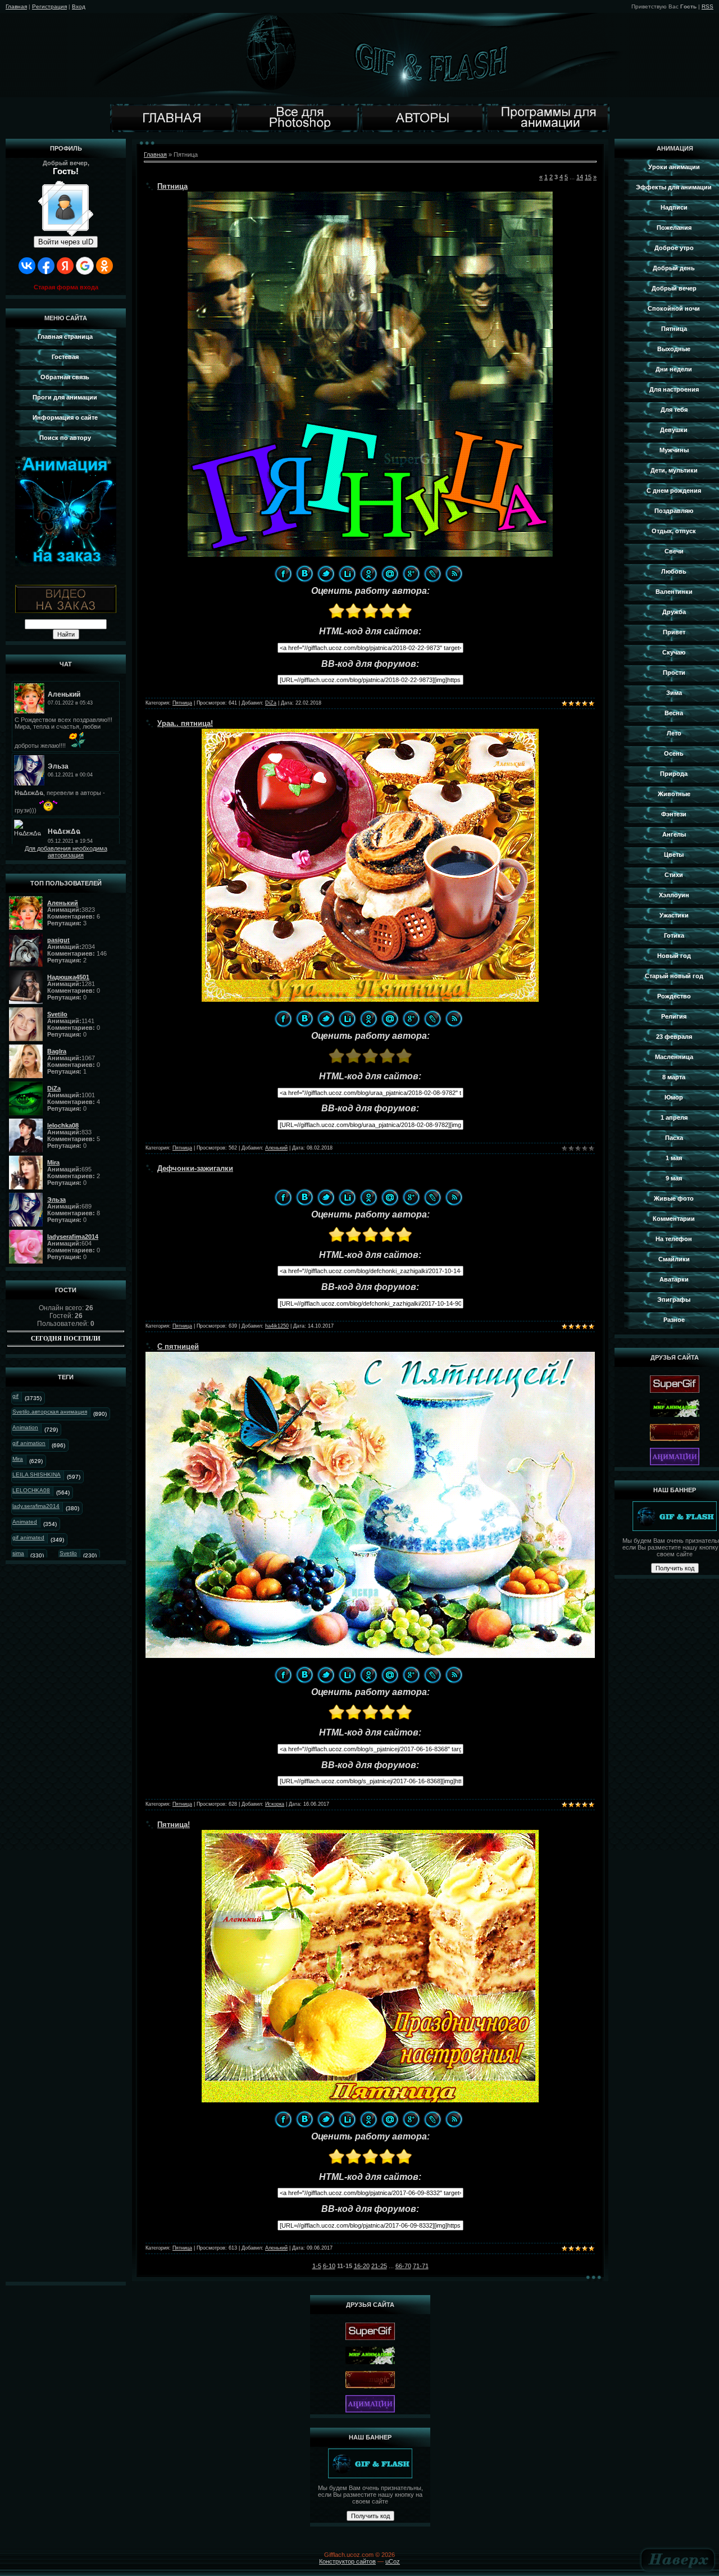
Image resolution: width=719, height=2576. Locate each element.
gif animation (29, 1443)
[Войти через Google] (85, 266)
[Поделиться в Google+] (411, 574)
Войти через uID (66, 242)
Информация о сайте (65, 417)
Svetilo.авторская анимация (50, 1412)
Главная (16, 6)
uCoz (393, 2561)
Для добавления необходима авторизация (66, 852)
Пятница (172, 186)
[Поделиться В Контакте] (304, 574)
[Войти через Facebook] (46, 266)
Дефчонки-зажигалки (195, 1168)
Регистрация (49, 6)
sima (18, 1553)
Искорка (275, 1804)
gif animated (28, 1537)
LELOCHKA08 (31, 1490)
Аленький (276, 1148)
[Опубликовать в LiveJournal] (433, 574)
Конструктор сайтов (347, 2561)
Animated (25, 1522)
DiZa (271, 703)
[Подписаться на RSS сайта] (454, 574)
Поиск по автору (65, 438)
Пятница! (174, 1825)
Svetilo (68, 1553)
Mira (18, 1459)
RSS (707, 6)
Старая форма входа (66, 287)
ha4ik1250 (277, 1326)
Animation (25, 1427)
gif (15, 1396)
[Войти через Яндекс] (65, 266)
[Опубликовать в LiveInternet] (347, 574)
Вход (79, 6)
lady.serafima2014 (36, 1506)
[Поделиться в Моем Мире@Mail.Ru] (390, 574)
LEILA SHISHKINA (37, 1475)
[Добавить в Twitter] (326, 574)
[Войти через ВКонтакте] (27, 266)
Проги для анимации (65, 397)
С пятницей (178, 1346)
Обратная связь (65, 377)
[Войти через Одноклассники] (104, 266)
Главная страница (65, 337)
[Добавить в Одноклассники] (368, 574)
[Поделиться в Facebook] (283, 574)
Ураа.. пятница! (185, 723)
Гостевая (65, 357)
